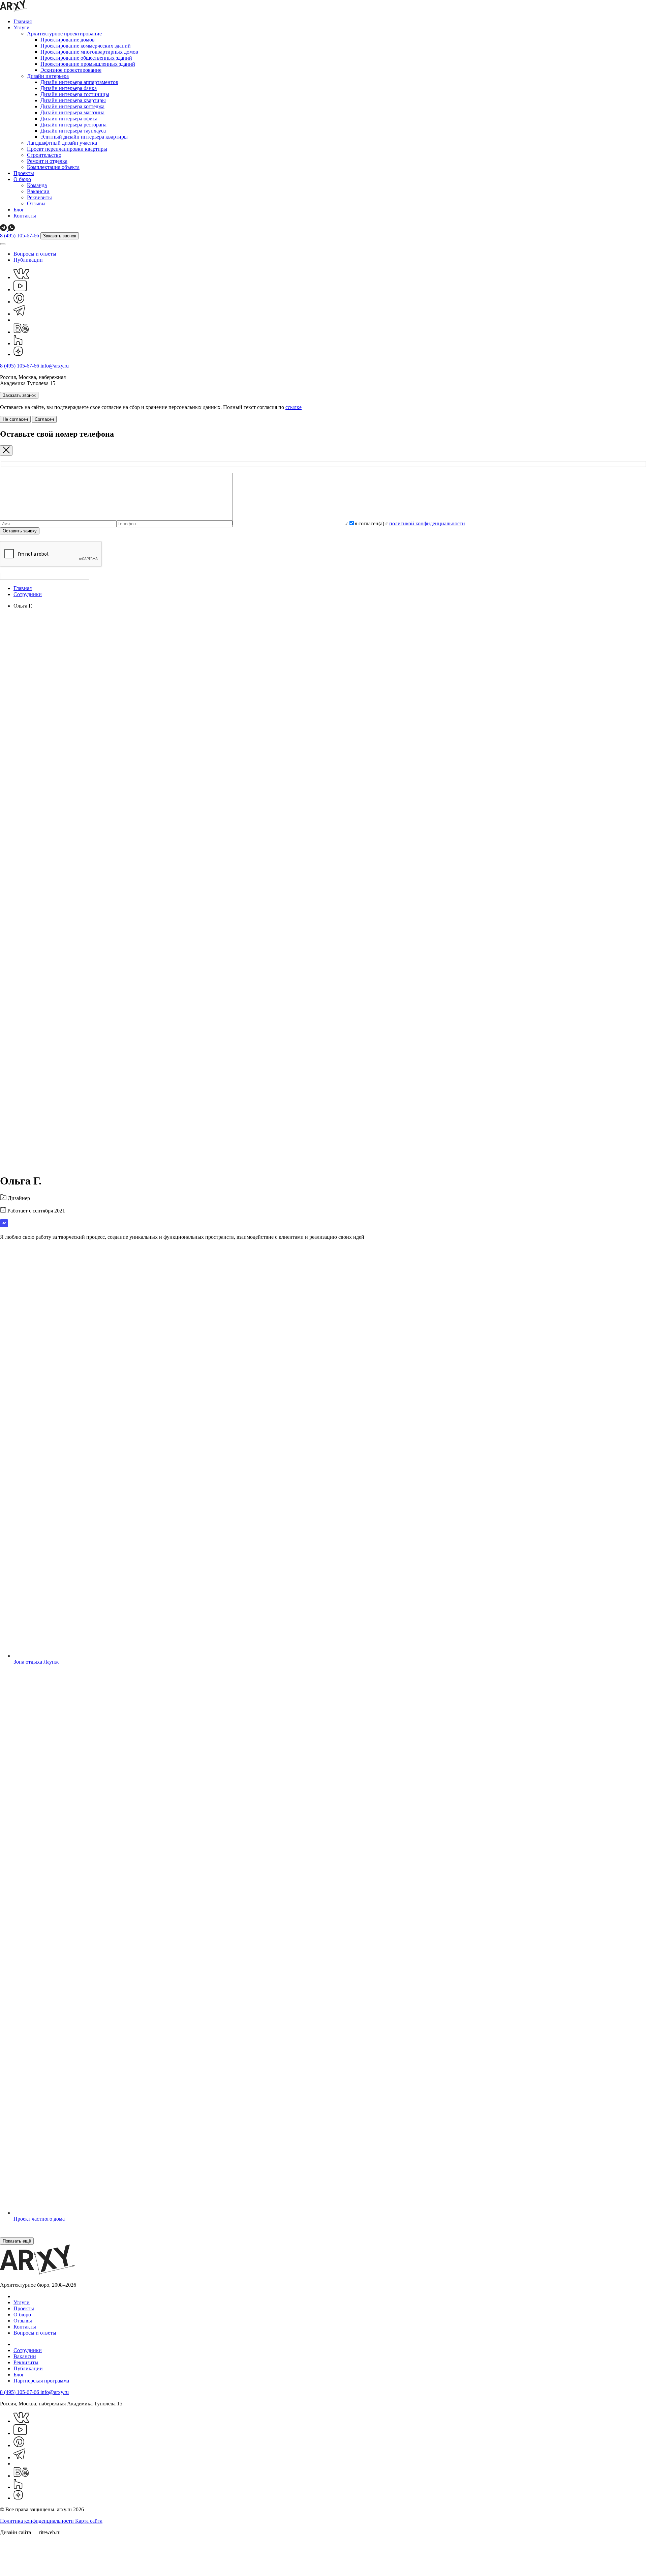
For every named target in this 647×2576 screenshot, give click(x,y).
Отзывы (36, 203)
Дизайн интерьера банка (69, 88)
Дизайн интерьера (48, 76)
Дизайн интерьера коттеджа (72, 106)
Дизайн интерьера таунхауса (73, 131)
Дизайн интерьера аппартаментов (79, 82)
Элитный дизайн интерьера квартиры (84, 137)
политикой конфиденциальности (427, 523)
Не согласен (15, 419)
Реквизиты (39, 197)
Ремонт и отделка (47, 161)
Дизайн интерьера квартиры (73, 100)
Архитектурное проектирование (64, 34)
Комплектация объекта (53, 167)
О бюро (22, 179)
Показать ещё (17, 2241)
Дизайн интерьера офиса (69, 119)
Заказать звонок (60, 236)
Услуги (22, 27)
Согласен (44, 419)
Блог (19, 210)
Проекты (24, 173)
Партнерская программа (41, 2381)
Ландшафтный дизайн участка (62, 143)
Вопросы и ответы (35, 254)
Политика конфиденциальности (38, 2521)
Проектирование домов (68, 40)
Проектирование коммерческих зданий (86, 46)
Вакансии (38, 191)
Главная (23, 21)
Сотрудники (28, 594)
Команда (37, 185)
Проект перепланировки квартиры (67, 149)
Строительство (44, 155)
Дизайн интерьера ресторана (73, 125)
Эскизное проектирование (71, 70)
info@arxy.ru (55, 366)
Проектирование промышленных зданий (88, 64)
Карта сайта (89, 2521)
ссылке (294, 407)
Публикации (28, 260)
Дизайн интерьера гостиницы (75, 94)
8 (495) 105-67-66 (20, 236)
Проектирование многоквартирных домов (89, 52)
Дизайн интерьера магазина (72, 112)
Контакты (25, 216)
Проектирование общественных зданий (86, 58)
